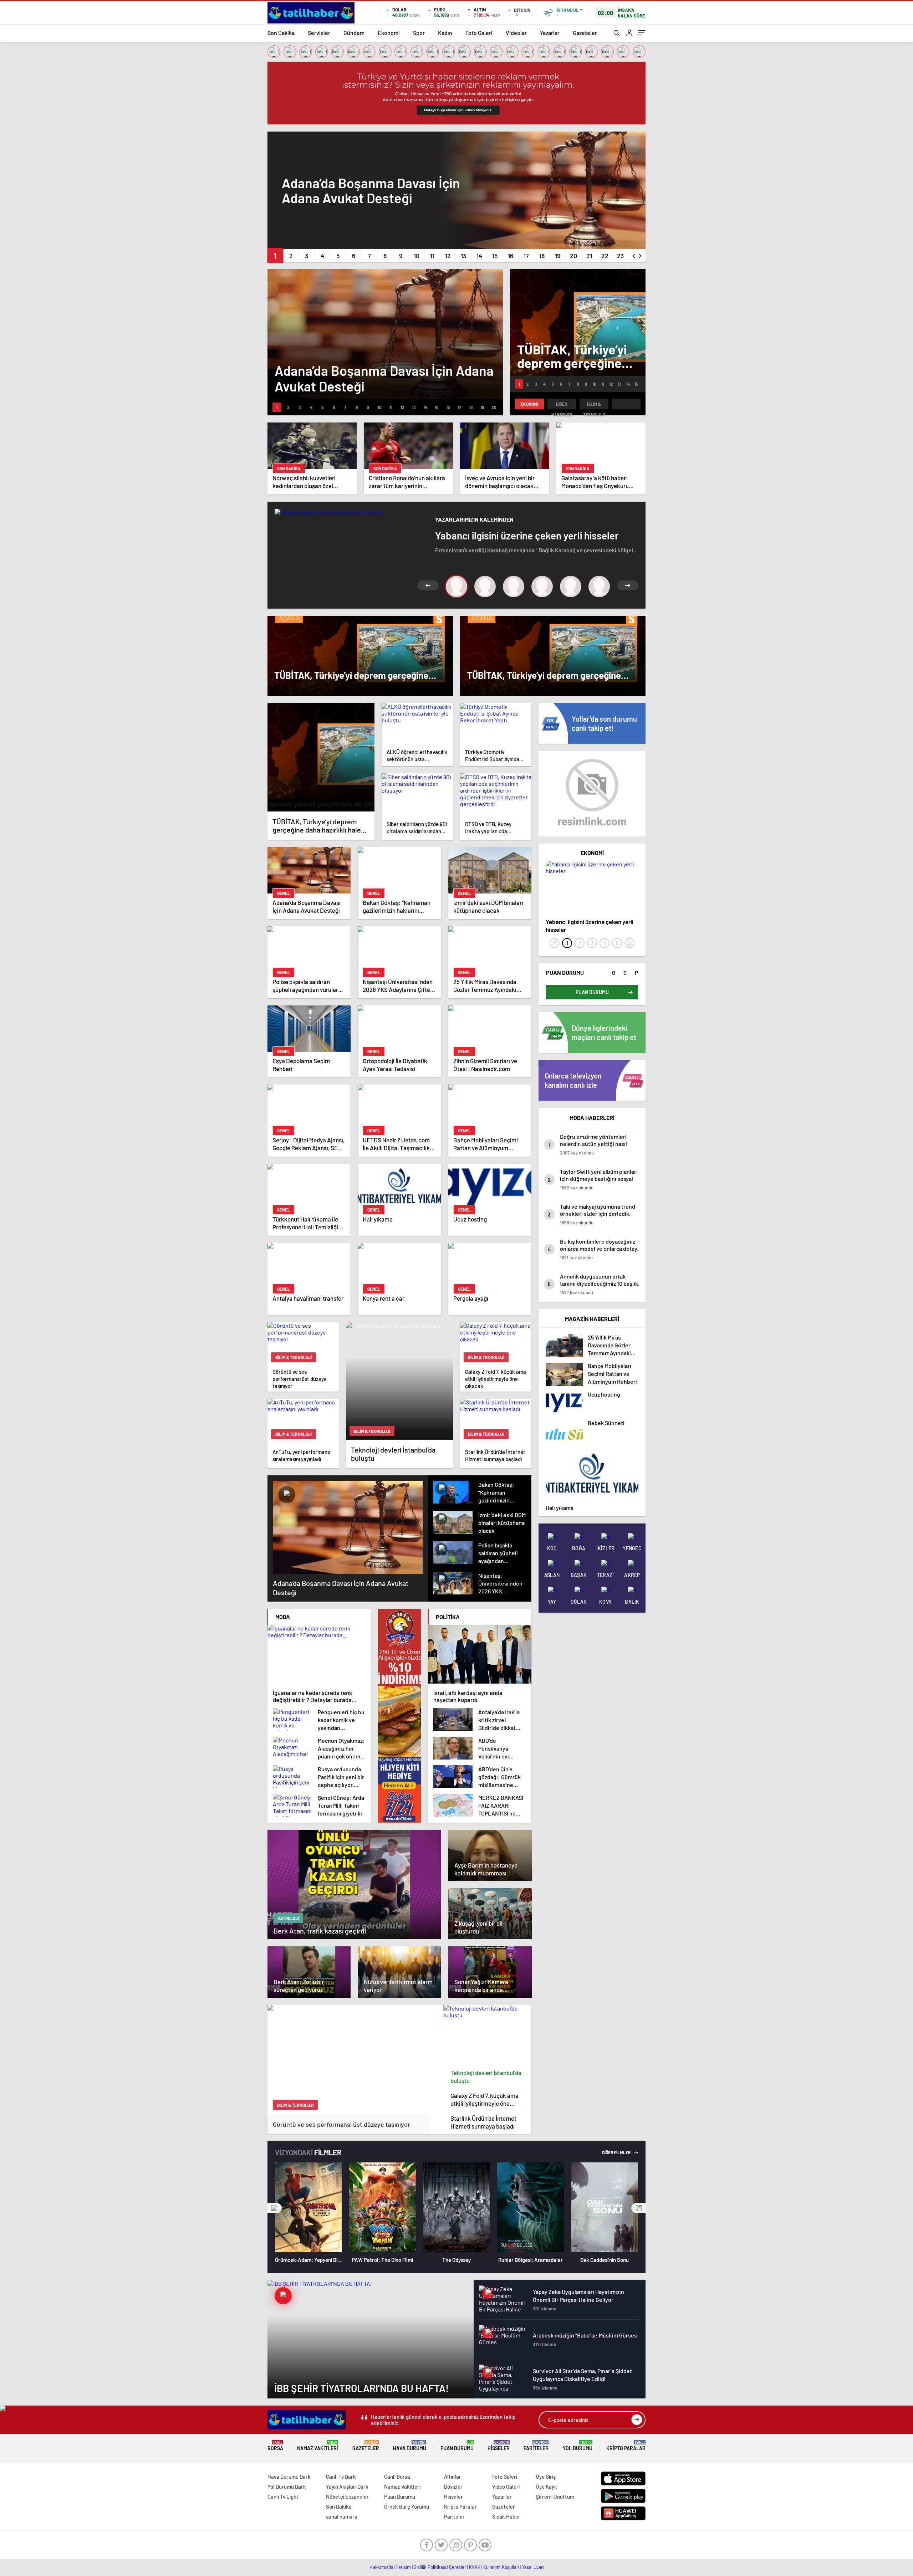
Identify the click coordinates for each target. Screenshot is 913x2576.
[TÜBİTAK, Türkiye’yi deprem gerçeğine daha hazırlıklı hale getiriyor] (321, 757)
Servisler (319, 33)
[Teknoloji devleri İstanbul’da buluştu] (488, 2035)
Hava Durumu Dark (289, 2477)
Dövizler (453, 2487)
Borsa (275, 2446)
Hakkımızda (381, 2567)
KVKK (475, 2567)
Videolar (516, 33)
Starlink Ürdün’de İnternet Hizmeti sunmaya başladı (483, 2122)
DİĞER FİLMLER (617, 2152)
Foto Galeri (479, 33)
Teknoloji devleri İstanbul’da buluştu (486, 2076)
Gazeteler (585, 33)
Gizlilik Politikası (430, 2567)
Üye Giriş (546, 2477)
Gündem (354, 33)
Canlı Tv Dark (341, 2477)
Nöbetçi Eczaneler (347, 2496)
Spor (419, 33)
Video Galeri (506, 2487)
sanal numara (342, 2516)
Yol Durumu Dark (287, 2487)
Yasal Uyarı (533, 2567)
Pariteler (536, 2446)
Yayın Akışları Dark (347, 2487)
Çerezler (458, 2567)
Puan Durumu (457, 2446)
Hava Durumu (410, 2446)
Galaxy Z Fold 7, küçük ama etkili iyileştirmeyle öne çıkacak (484, 2099)
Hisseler (499, 2446)
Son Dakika (281, 33)
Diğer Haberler (562, 405)
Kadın (445, 33)
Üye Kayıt (547, 2487)
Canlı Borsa (397, 2477)
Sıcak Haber (506, 2516)
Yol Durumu (578, 2446)
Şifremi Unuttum (555, 2496)
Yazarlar (550, 33)
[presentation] (634, 254)
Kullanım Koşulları (501, 2567)
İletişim (404, 2567)
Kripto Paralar (626, 2446)
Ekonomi (389, 33)
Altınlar (453, 2477)
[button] (275, 256)
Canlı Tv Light (283, 2496)
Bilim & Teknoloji (594, 405)
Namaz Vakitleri (318, 2446)
